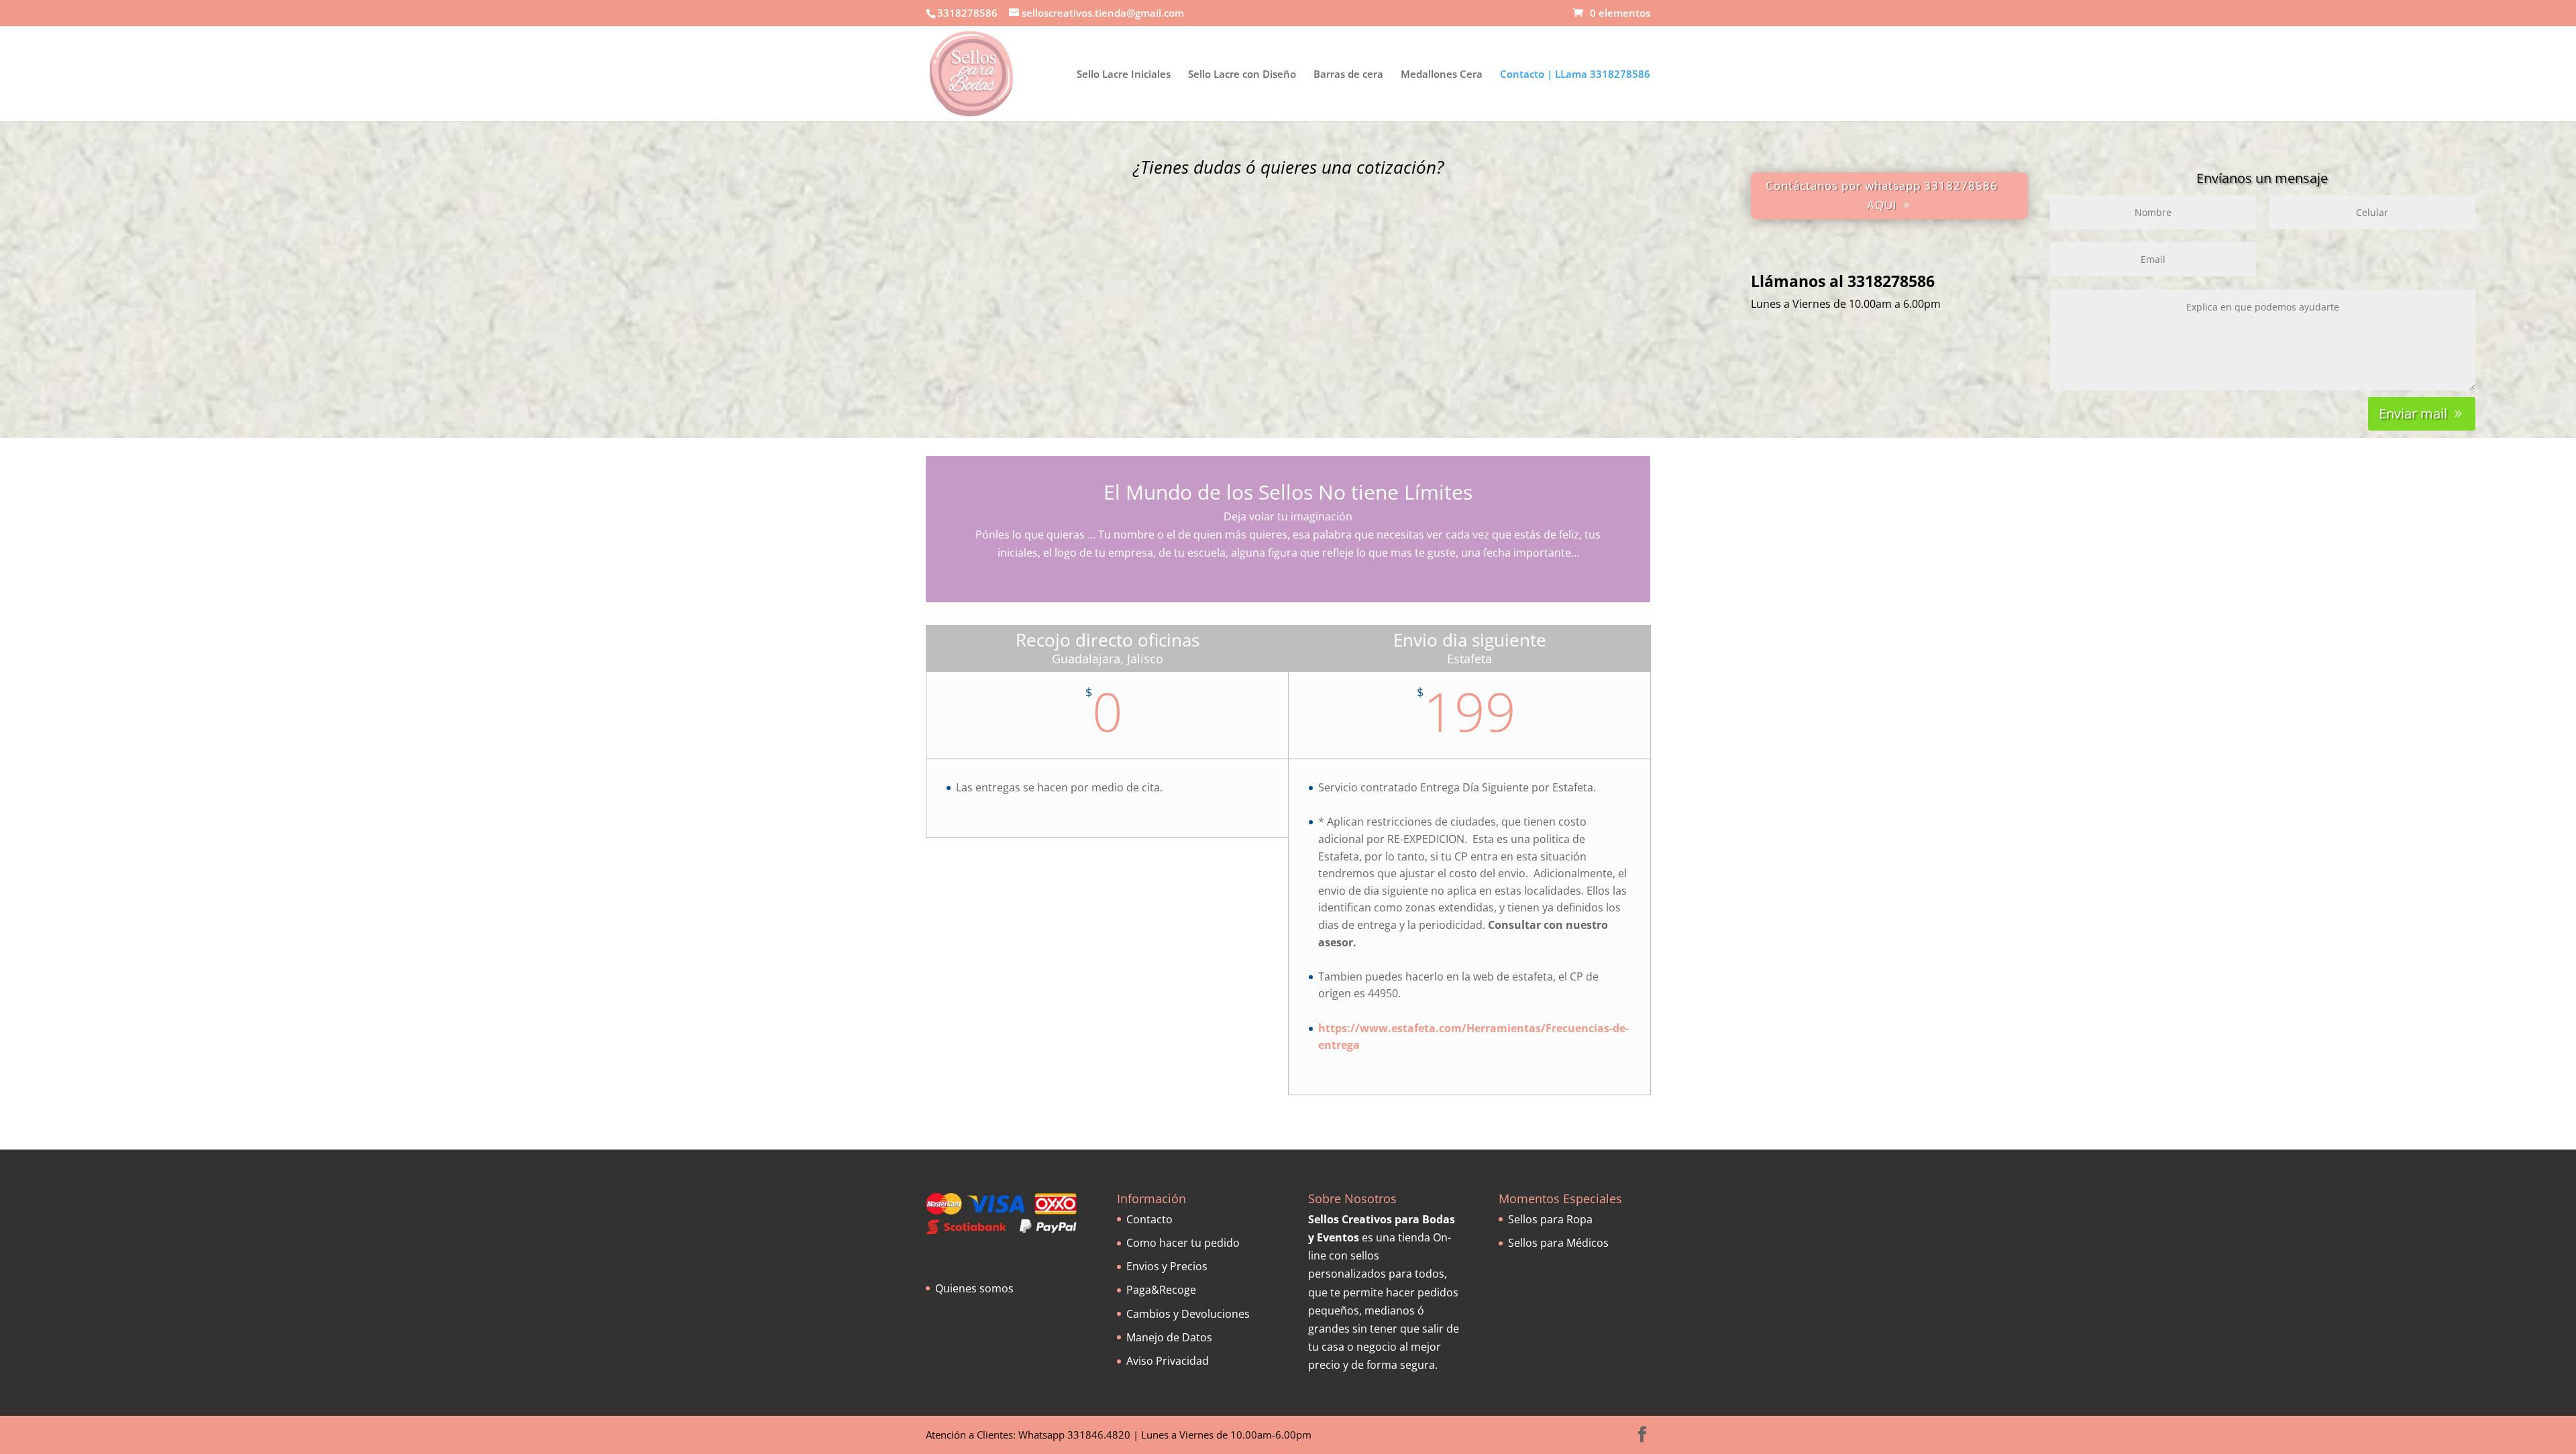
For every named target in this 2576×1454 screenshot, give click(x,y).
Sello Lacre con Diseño (1242, 75)
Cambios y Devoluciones (1188, 1314)
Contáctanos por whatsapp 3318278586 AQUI (1882, 195)
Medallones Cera (1442, 75)
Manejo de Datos (1169, 1337)
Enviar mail (2413, 413)
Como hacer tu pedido (1183, 1243)
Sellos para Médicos (1558, 1243)
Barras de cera (1348, 75)
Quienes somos (974, 1288)
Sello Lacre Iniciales (1124, 75)
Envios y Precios (1167, 1266)
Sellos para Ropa (1550, 1219)
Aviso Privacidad (1168, 1361)
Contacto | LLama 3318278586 (1575, 75)
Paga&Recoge (1161, 1290)
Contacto (1149, 1219)
